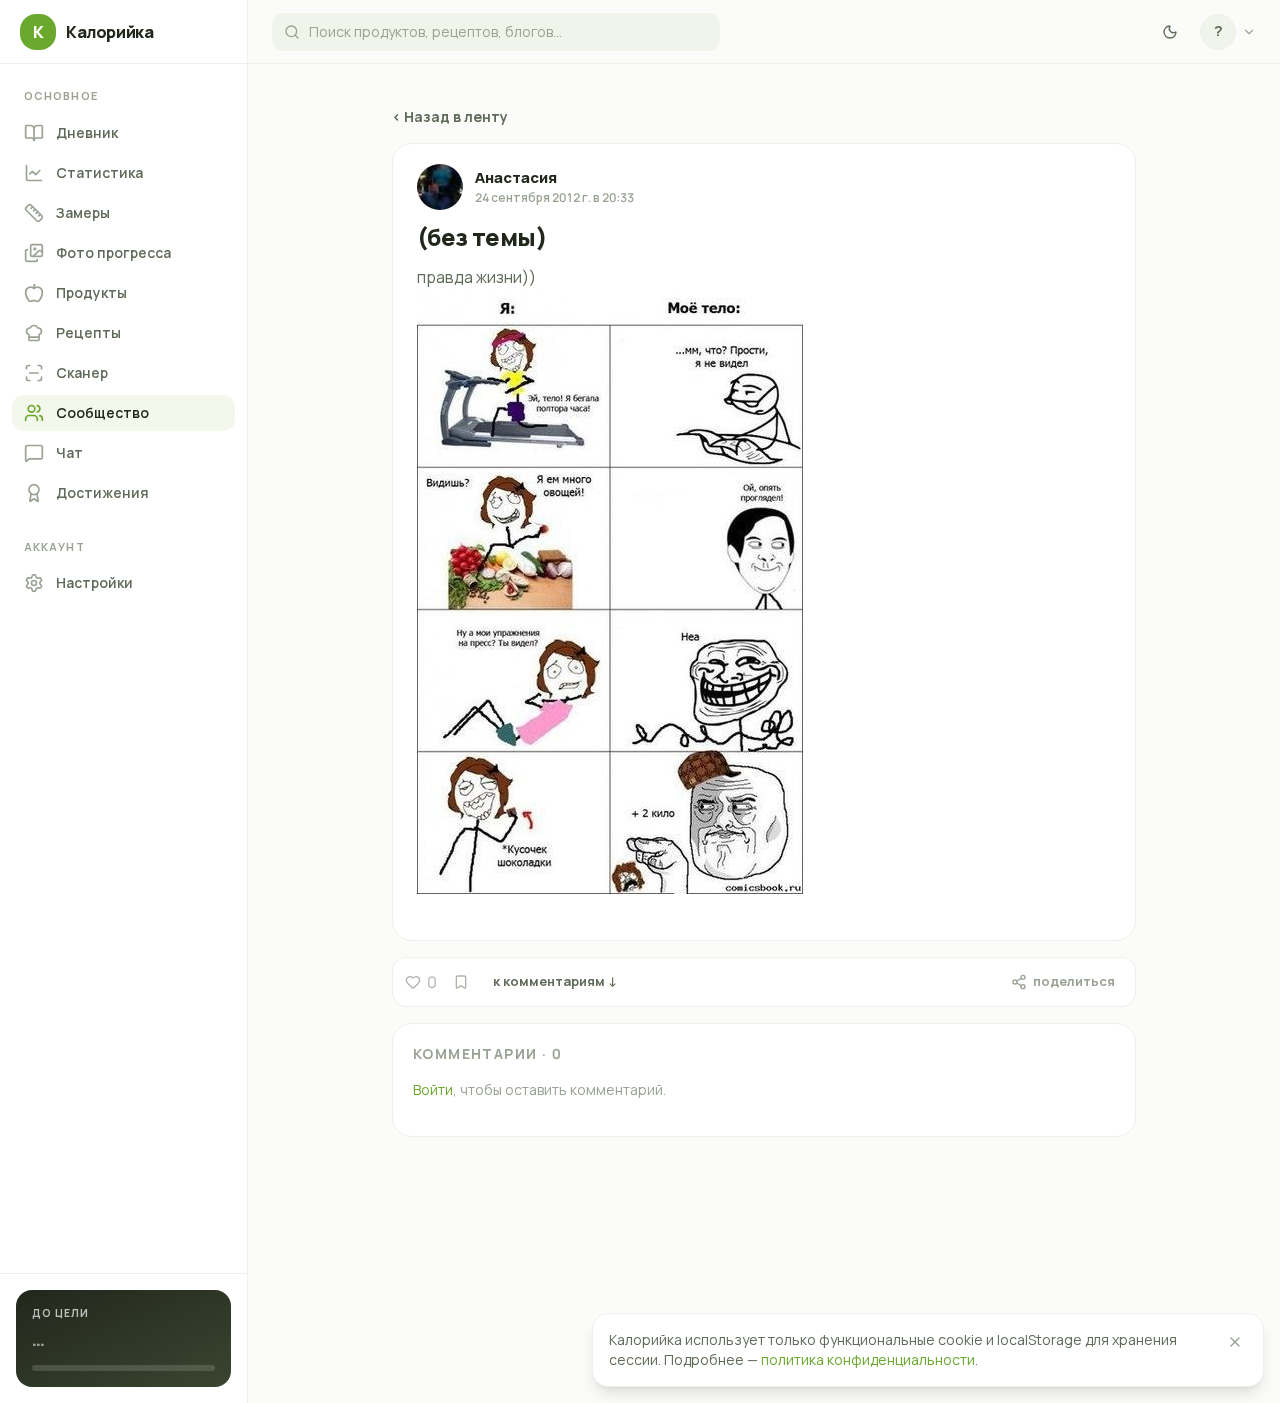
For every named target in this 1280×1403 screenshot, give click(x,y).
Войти (433, 1089)
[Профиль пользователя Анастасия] (440, 187)
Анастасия (516, 177)
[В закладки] (461, 982)
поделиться (1074, 981)
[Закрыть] (1235, 1342)
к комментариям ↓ (555, 981)
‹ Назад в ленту (450, 116)
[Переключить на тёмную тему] (1170, 32)
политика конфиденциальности (868, 1359)
